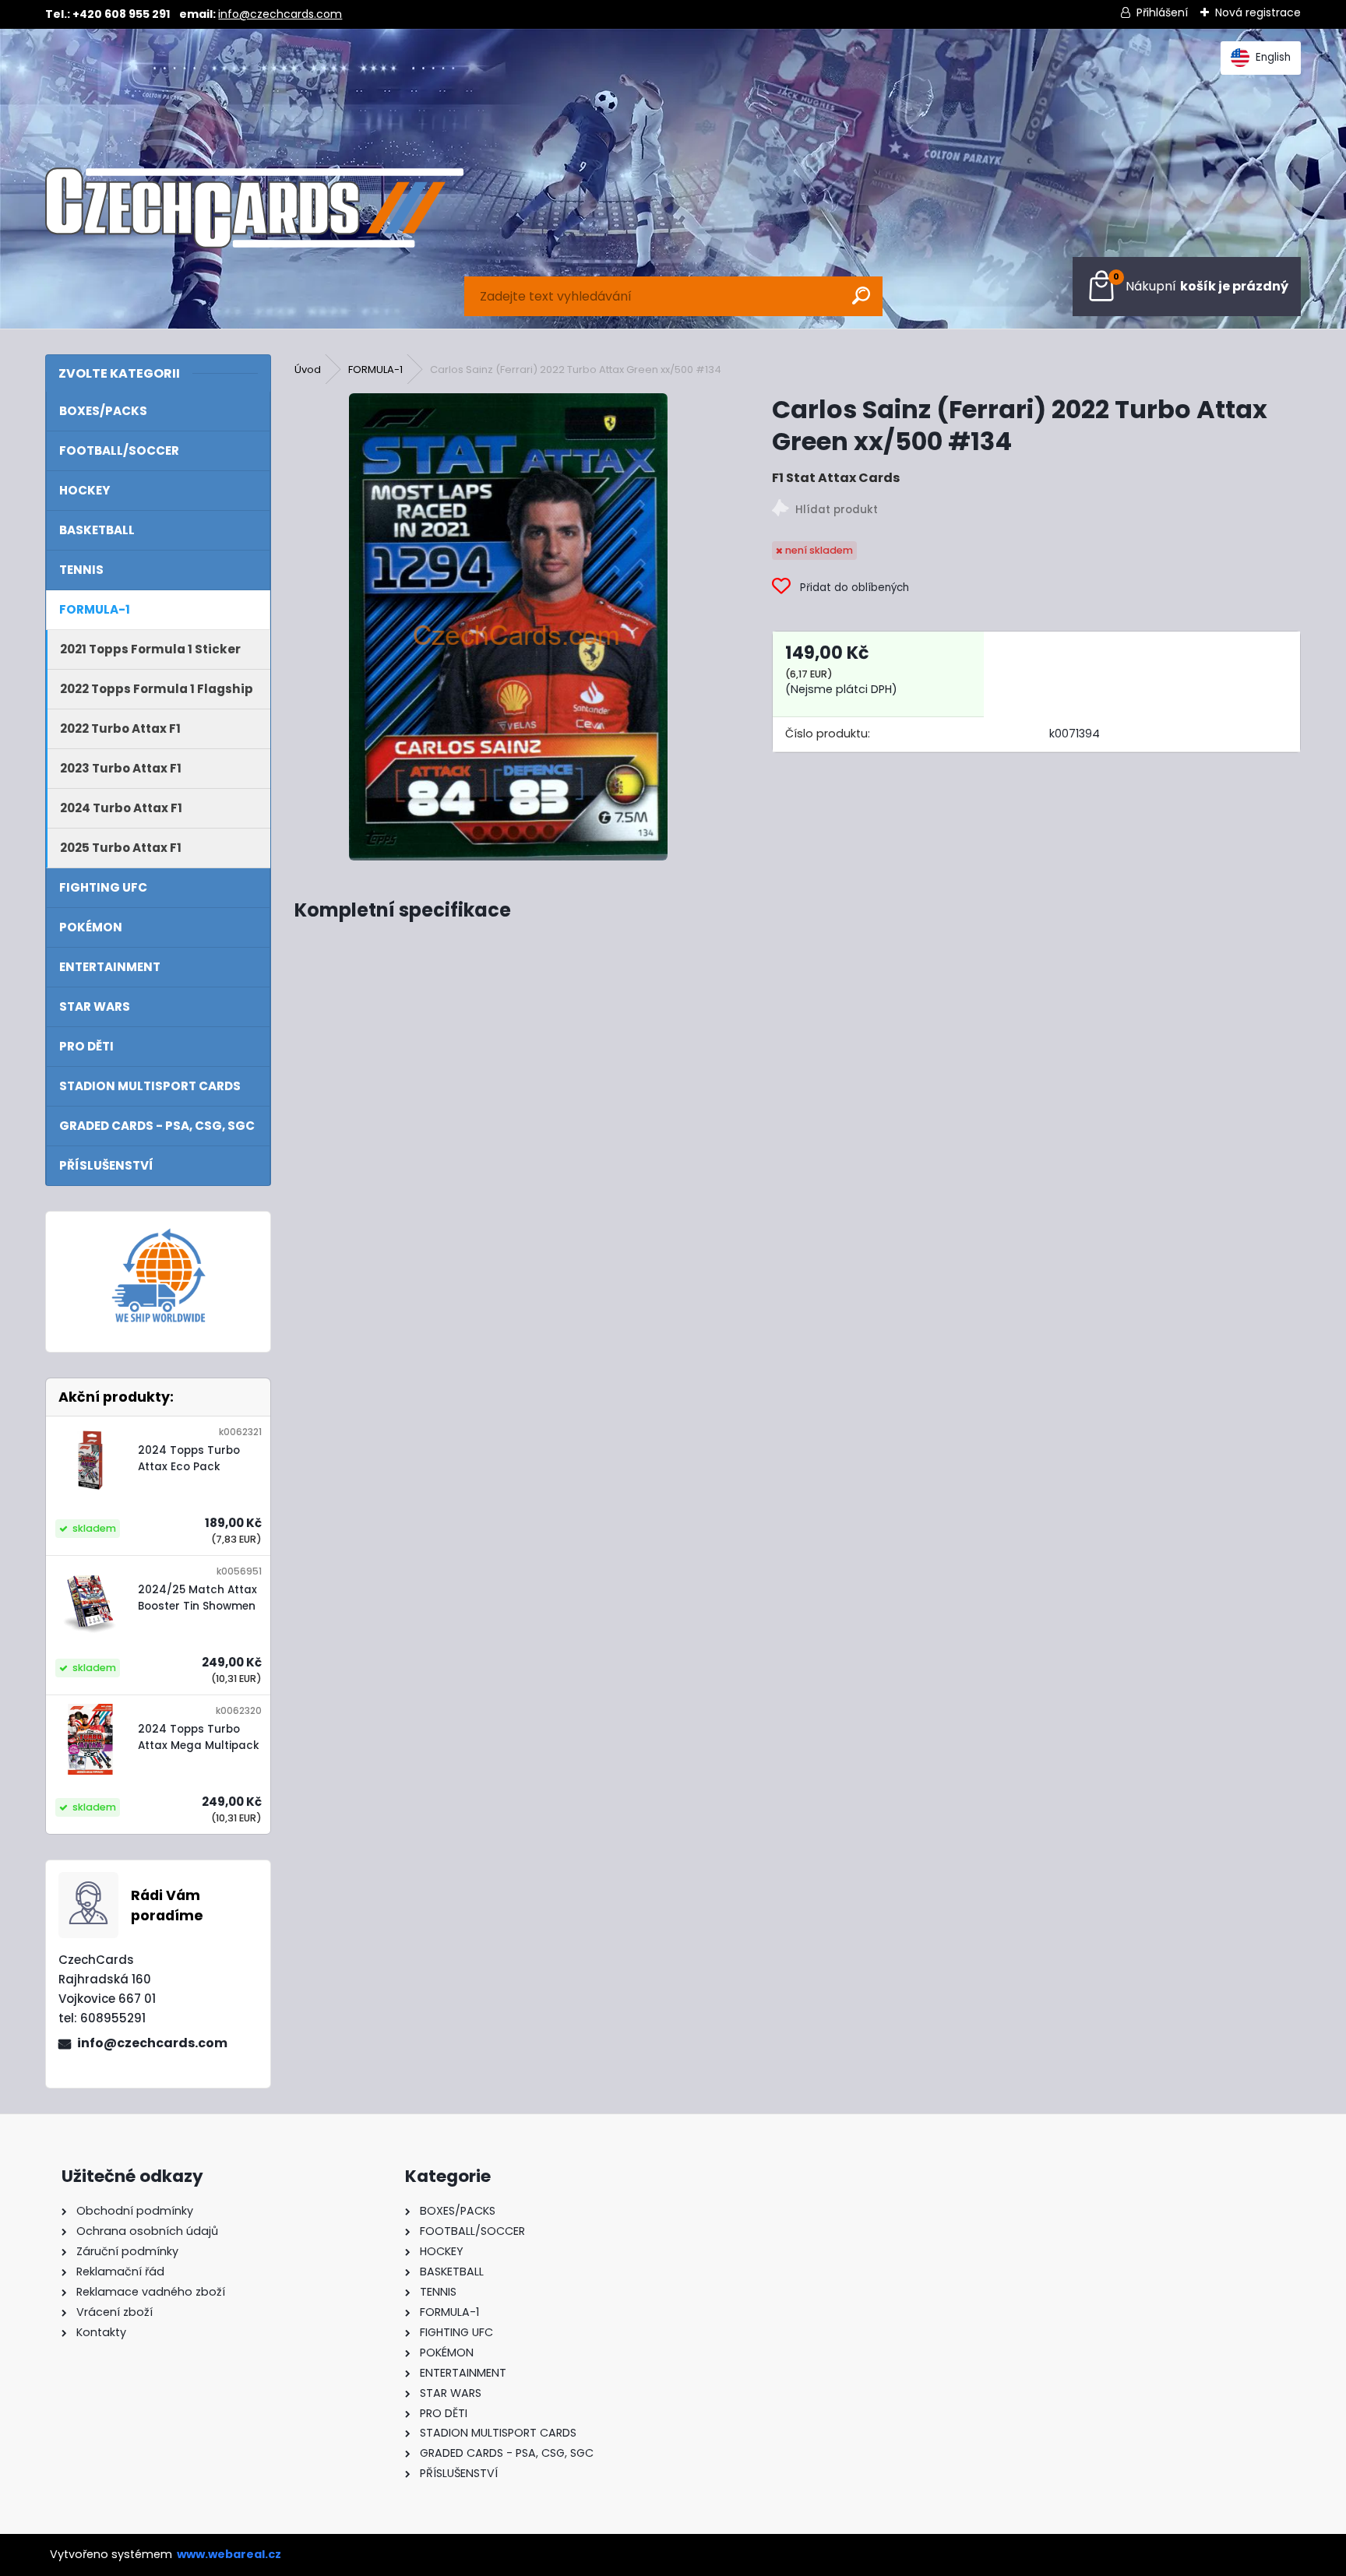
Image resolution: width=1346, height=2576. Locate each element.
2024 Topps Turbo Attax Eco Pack (189, 1458)
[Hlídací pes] (1036, 510)
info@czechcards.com (280, 14)
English (1273, 57)
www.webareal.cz (229, 2554)
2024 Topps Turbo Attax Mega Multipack (199, 1737)
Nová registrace (1258, 12)
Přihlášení (1162, 12)
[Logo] (254, 208)
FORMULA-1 (375, 370)
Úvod (308, 370)
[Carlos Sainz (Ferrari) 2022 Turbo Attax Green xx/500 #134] (508, 627)
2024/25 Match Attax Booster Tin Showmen (197, 1598)
